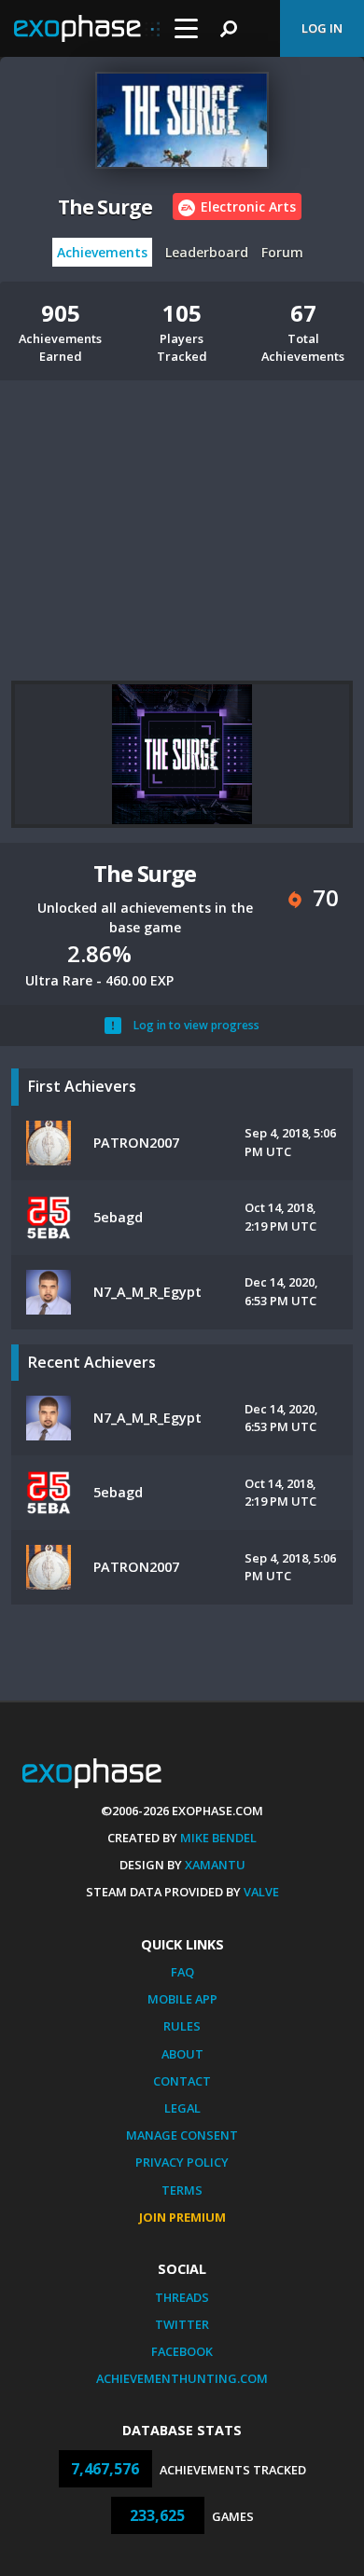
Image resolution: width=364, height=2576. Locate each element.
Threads (182, 2297)
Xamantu (215, 1865)
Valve (261, 1892)
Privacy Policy (182, 2162)
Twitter (182, 2324)
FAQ (182, 1972)
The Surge (105, 207)
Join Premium (182, 2217)
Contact (182, 2081)
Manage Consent (182, 2135)
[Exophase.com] (87, 29)
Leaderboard (207, 252)
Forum (282, 252)
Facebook (182, 2351)
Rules (182, 2026)
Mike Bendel (218, 1838)
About (182, 2054)
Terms (182, 2190)
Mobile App (182, 1999)
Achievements (102, 252)
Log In (322, 28)
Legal (182, 2108)
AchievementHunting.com (182, 2378)
